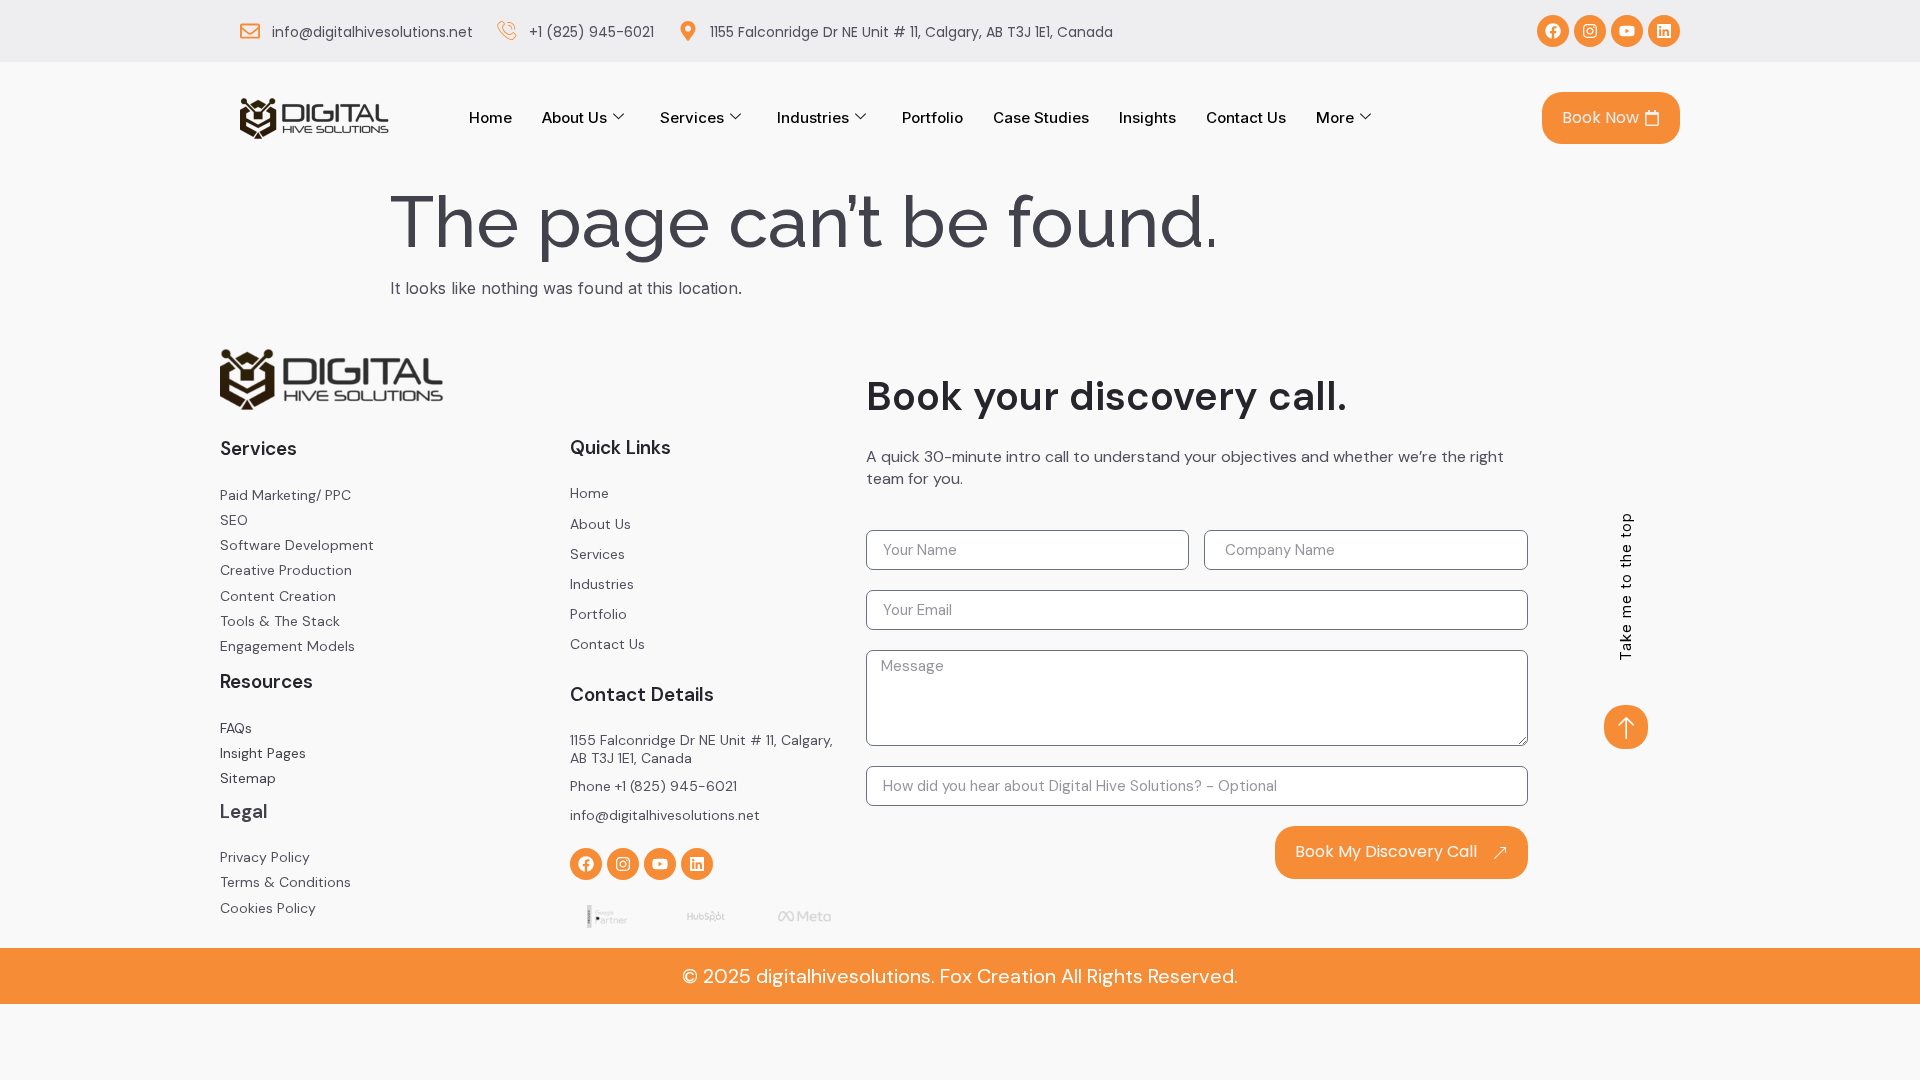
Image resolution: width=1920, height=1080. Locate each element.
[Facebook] (1553, 31)
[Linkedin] (1664, 31)
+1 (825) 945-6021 (591, 32)
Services (692, 117)
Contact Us (1246, 117)
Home (490, 117)
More (1335, 117)
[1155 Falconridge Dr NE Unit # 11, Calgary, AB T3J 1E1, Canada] (688, 31)
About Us (574, 117)
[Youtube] (1627, 31)
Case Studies (1041, 117)
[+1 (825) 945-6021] (507, 31)
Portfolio (932, 117)
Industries (813, 117)
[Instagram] (1590, 31)
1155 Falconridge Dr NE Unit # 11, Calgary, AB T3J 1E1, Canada (911, 32)
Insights (1147, 117)
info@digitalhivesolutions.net (372, 32)
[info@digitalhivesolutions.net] (250, 31)
